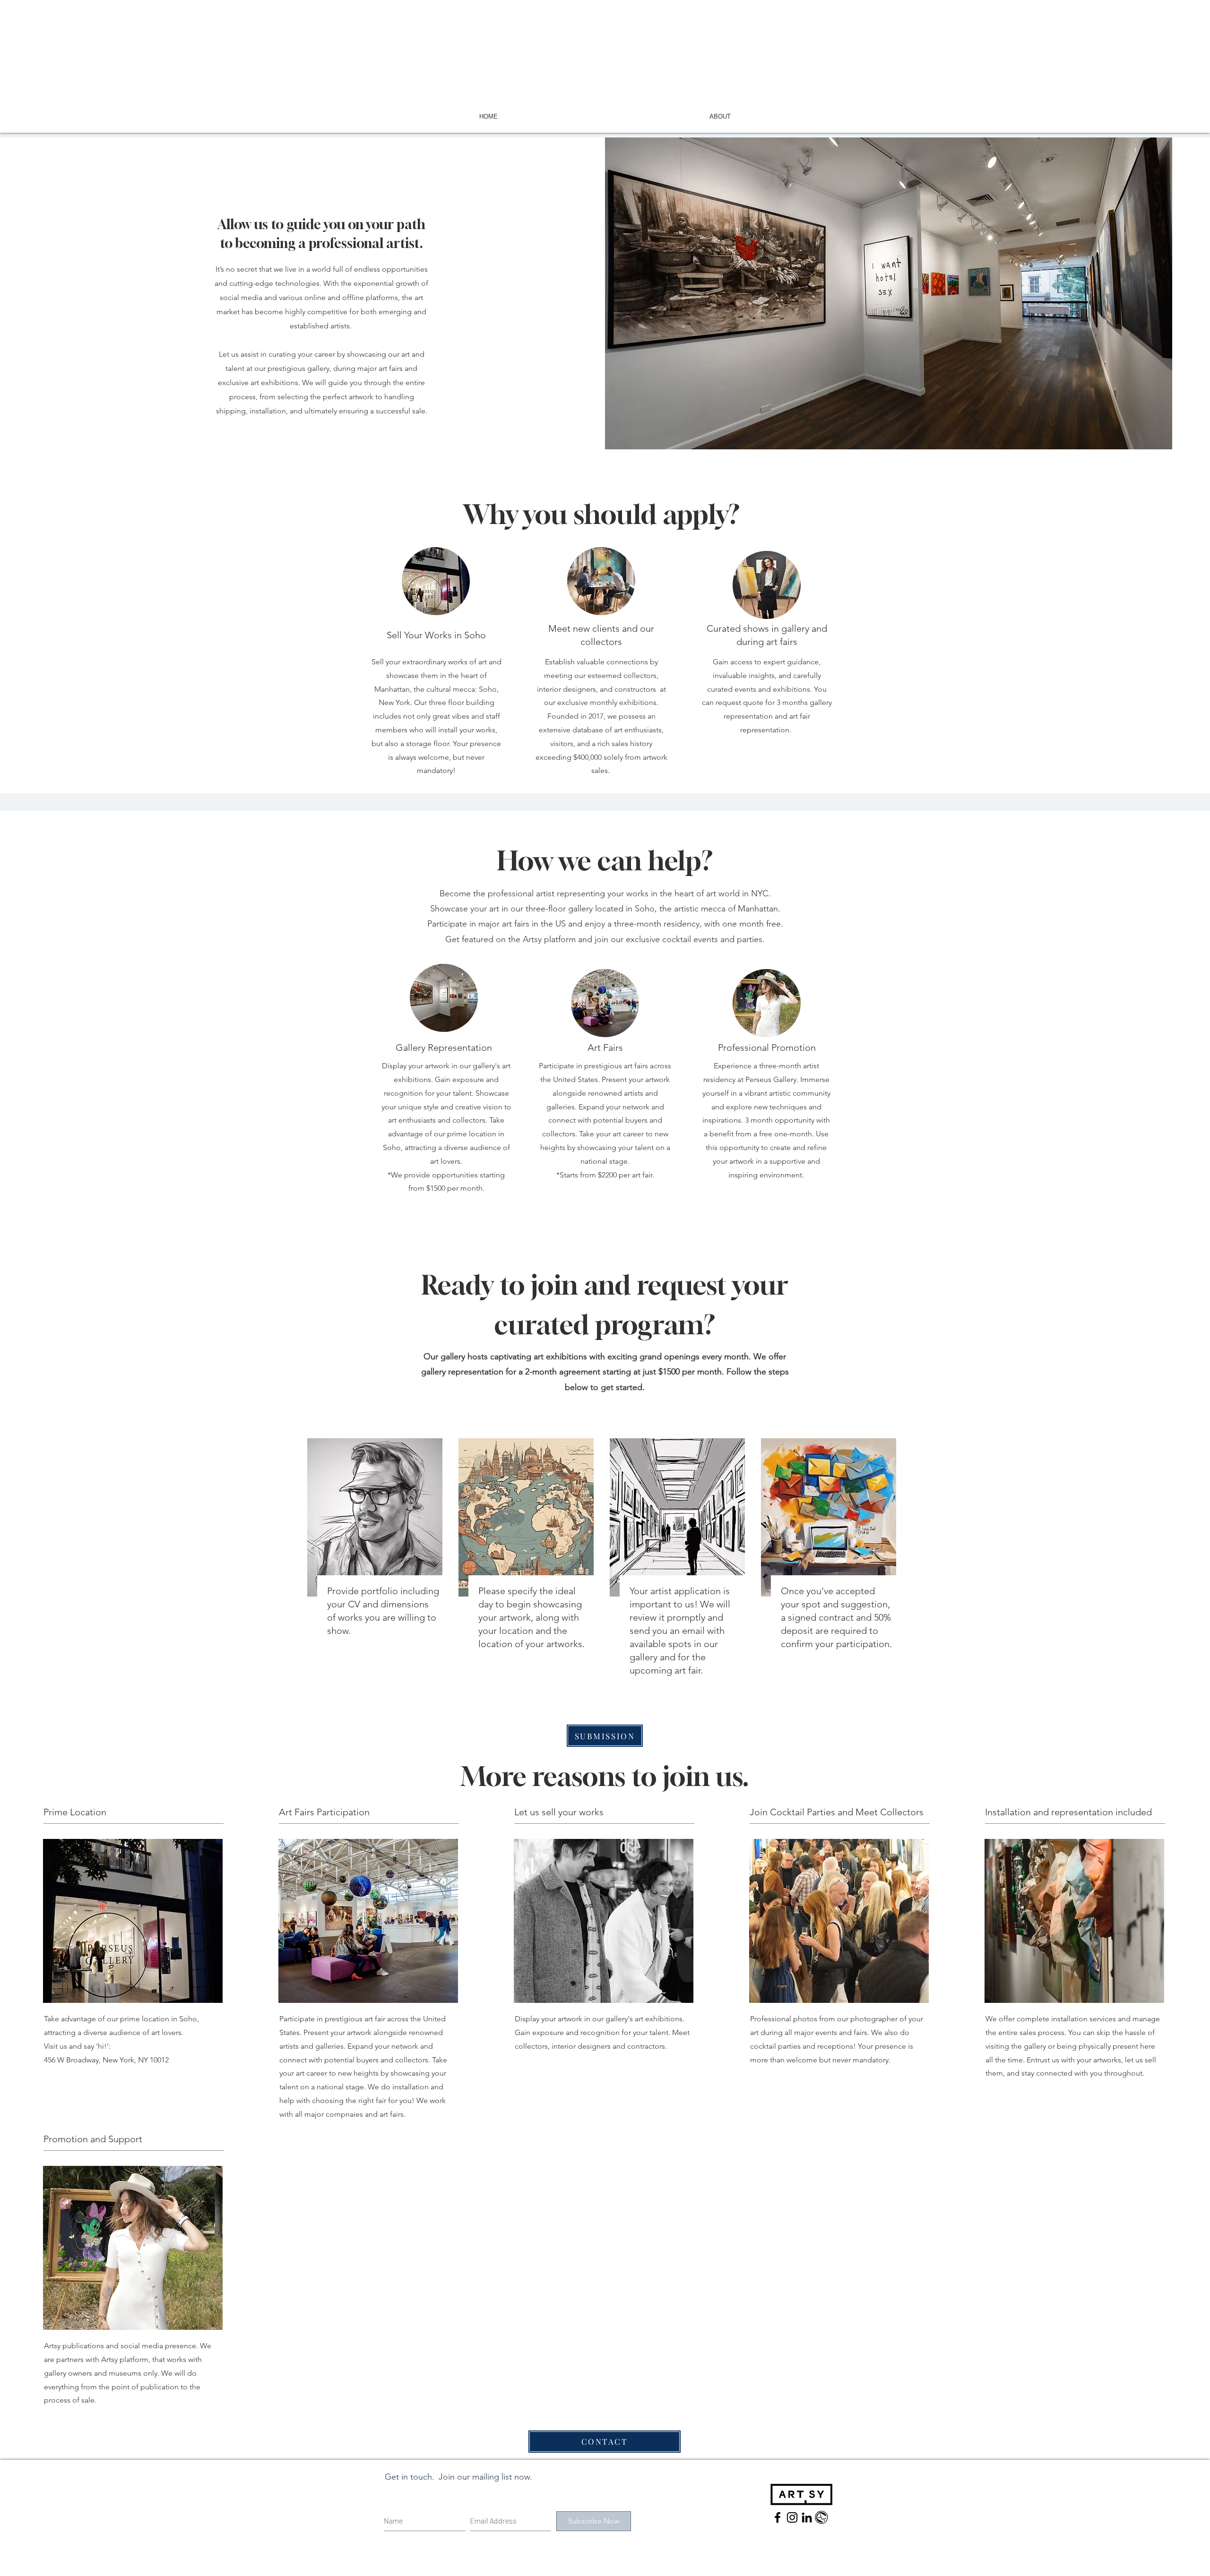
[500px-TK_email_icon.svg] (821, 2517)
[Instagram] (792, 2517)
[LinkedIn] (807, 2517)
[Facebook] (778, 2517)
